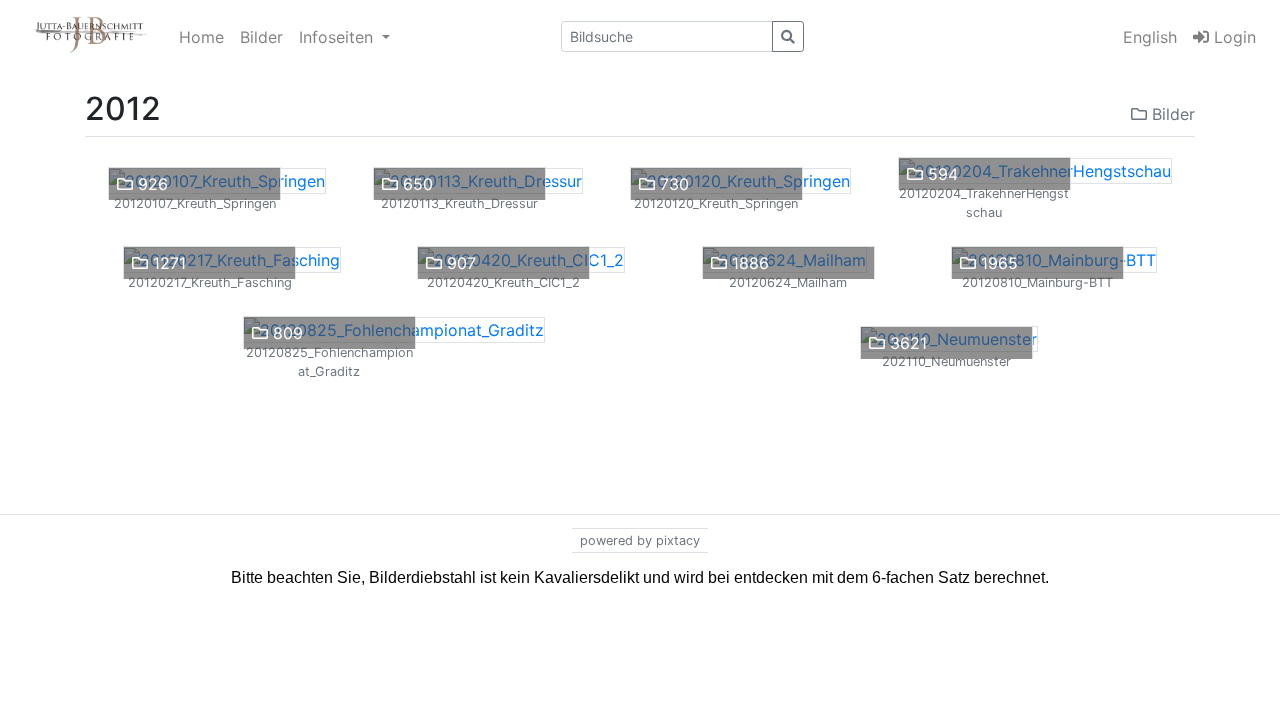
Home (201, 37)
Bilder (261, 37)
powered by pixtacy (640, 540)
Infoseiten (338, 37)
